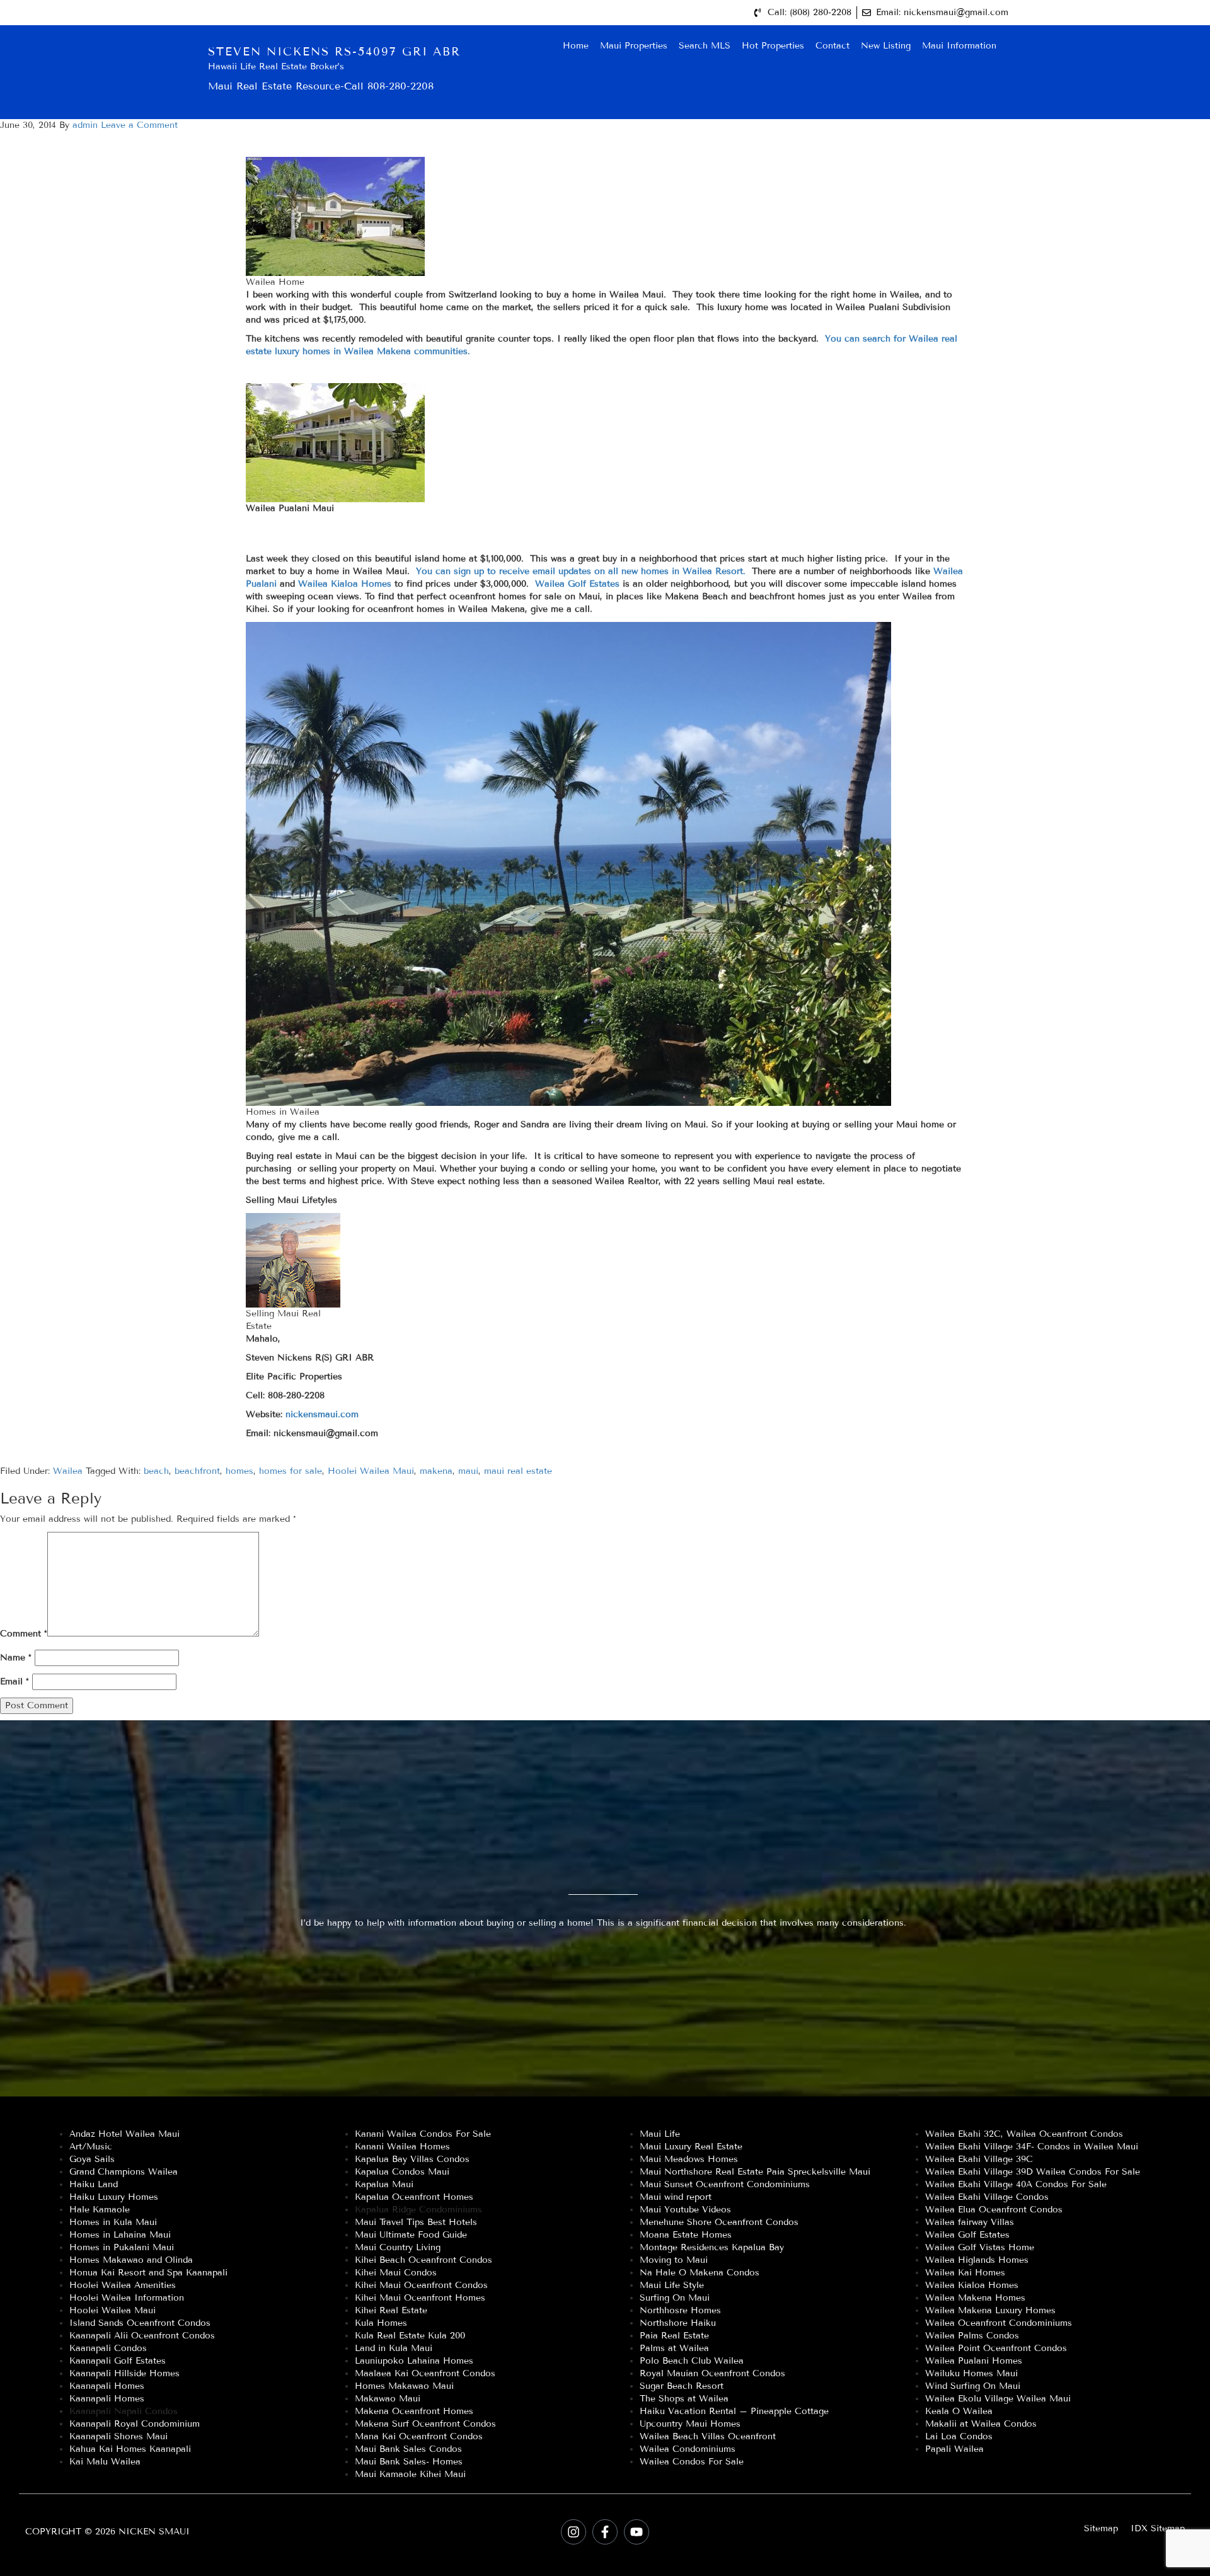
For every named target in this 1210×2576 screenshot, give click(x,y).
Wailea (68, 1471)
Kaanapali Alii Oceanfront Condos (142, 2336)
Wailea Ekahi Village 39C (979, 2159)
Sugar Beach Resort (682, 2386)
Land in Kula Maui (394, 2348)
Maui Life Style (672, 2285)
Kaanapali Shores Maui (118, 2436)
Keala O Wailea (959, 2411)
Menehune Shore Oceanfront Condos (719, 2222)
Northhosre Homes (680, 2310)
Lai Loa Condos (959, 2436)
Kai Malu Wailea (105, 2462)
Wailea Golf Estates (579, 584)
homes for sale (291, 1471)
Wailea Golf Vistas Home (980, 2247)
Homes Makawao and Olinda (131, 2260)
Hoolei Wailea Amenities (123, 2285)
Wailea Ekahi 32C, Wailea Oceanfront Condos (1024, 2134)
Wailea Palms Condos (972, 2336)
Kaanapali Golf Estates (118, 2361)
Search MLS (705, 46)
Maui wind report (676, 2197)
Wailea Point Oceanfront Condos (996, 2348)
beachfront (197, 1471)
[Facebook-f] (605, 2532)
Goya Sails (92, 2159)
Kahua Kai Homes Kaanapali (130, 2449)
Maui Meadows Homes (689, 2159)
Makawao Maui (388, 2399)
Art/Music (91, 2147)
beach (156, 1471)
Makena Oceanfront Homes (414, 2411)
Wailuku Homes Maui (971, 2373)
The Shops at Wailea (684, 2399)
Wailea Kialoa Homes (346, 584)
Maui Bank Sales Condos (408, 2449)
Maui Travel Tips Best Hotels (416, 2222)
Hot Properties (773, 46)
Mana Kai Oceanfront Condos (419, 2436)
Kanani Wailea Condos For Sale (423, 2134)
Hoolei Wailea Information (127, 2298)
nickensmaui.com (320, 1414)
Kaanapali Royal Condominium (135, 2424)
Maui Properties (634, 46)
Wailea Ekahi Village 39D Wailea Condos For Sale (1033, 2172)
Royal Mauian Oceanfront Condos (712, 2373)
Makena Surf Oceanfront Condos (425, 2424)
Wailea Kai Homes (965, 2273)
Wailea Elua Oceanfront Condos (994, 2210)
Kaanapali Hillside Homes (124, 2373)
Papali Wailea (954, 2449)
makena (436, 1471)
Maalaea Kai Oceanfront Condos (425, 2373)
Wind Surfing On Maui (973, 2386)
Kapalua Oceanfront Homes (414, 2197)
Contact (833, 46)
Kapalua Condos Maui (402, 2172)
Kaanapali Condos (108, 2348)
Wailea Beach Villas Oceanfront (708, 2436)
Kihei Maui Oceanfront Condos (421, 2285)
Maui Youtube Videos (685, 2210)
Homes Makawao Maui (404, 2386)
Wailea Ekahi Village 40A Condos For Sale (1016, 2184)
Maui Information (959, 46)
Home (576, 46)
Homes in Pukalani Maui (122, 2247)
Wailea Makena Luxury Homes (990, 2310)
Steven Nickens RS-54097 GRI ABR (334, 52)
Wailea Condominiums (688, 2449)
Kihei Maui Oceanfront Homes (420, 2298)
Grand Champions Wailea (124, 2172)
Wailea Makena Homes (975, 2298)
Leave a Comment (139, 125)
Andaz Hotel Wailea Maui (124, 2134)
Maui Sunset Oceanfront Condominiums (725, 2184)
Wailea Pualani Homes (974, 2361)
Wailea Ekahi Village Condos (987, 2197)
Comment (24, 1634)
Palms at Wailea (674, 2348)
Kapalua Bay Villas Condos (412, 2159)
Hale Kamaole (100, 2210)
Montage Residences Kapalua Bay (712, 2247)
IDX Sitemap (1158, 2528)
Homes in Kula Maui (113, 2222)
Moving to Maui (674, 2260)
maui (468, 1471)
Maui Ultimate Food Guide (411, 2235)
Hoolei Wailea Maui (371, 1471)
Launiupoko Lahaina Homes (414, 2361)
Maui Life (660, 2134)
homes (239, 1471)
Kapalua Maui (384, 2184)
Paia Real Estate (674, 2336)
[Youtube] (637, 2532)
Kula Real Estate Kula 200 (410, 2336)
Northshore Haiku (678, 2323)
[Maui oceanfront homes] (748, 596)
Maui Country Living (398, 2247)
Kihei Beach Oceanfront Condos (423, 2260)
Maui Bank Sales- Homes (409, 2462)
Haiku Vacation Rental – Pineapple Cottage (734, 2411)
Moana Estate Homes (686, 2235)
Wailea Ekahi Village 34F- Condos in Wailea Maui (1032, 2147)
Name (16, 1658)
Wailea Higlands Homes (977, 2260)
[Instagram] (573, 2532)
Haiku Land (94, 2184)
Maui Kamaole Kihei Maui (410, 2474)
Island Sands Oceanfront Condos (140, 2323)
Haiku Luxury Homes (114, 2197)
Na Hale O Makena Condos (700, 2273)
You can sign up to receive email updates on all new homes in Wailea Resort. (581, 571)
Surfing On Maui (675, 2298)
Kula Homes (381, 2323)
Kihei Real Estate (391, 2310)
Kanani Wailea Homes (402, 2147)
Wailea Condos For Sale (692, 2462)
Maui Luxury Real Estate (691, 2147)
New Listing (886, 46)
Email (14, 1682)
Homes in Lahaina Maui (120, 2235)
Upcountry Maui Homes (690, 2424)
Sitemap (1101, 2528)
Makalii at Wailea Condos (981, 2424)
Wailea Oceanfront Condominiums (999, 2323)
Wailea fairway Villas (970, 2222)
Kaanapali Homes (107, 2386)
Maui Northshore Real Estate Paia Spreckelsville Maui (755, 2172)
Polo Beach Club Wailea (692, 2361)
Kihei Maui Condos (396, 2273)
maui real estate (518, 1471)
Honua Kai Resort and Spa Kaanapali (148, 2273)
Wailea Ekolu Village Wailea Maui (998, 2399)
